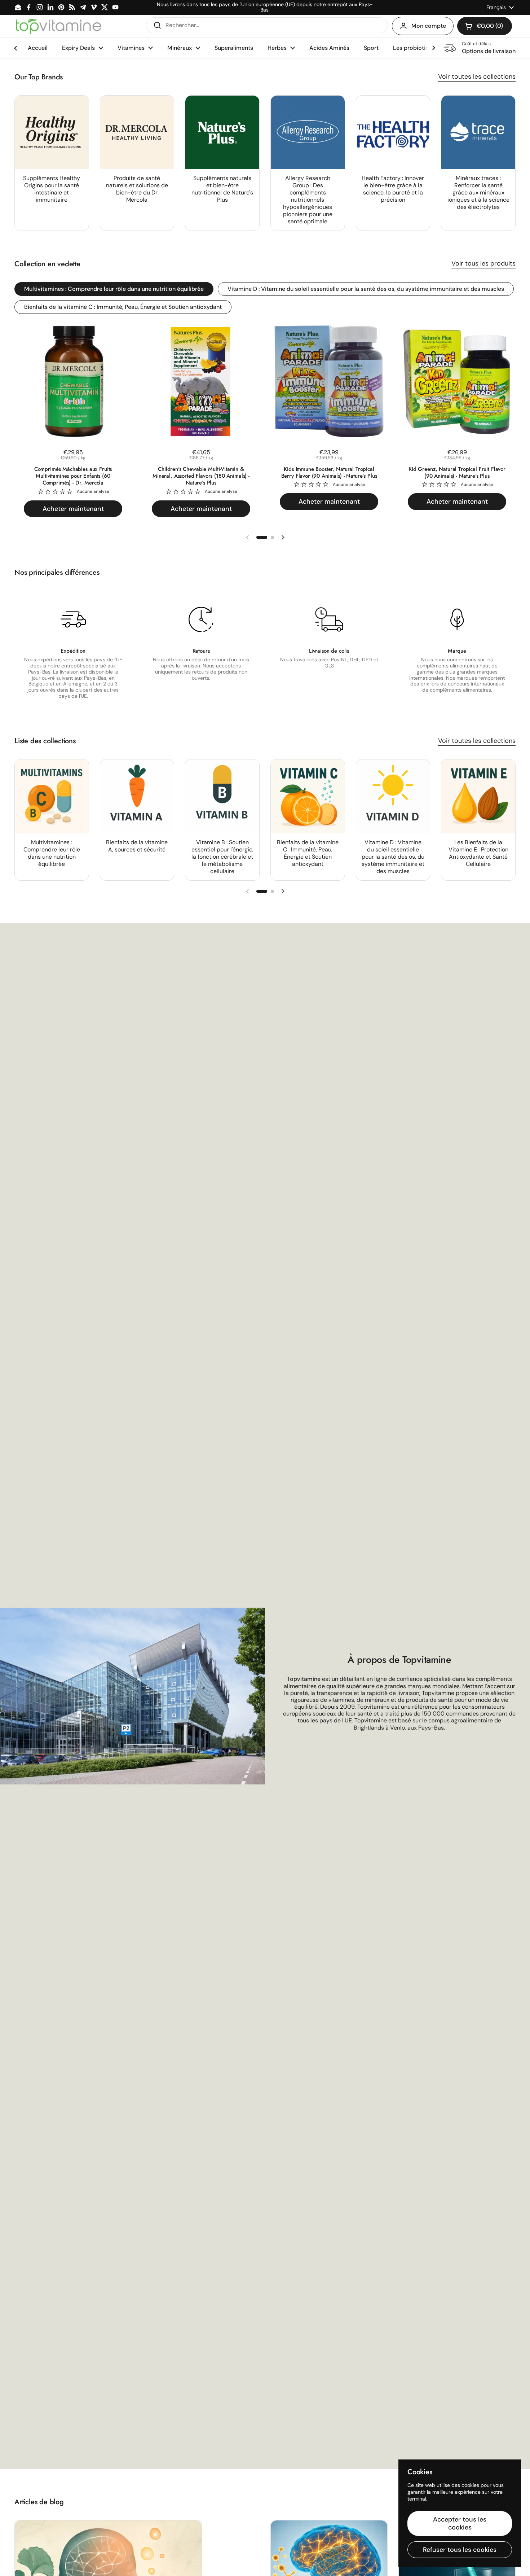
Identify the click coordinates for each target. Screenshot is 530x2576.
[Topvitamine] (58, 26)
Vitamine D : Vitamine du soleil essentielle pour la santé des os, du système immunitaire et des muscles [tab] (366, 289)
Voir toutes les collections (477, 76)
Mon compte (429, 26)
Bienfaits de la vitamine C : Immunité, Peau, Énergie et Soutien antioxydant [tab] (123, 307)
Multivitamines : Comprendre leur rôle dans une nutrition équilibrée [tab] (114, 289)
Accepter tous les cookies (460, 2524)
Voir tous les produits (483, 263)
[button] (485, 26)
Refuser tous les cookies (460, 2550)
